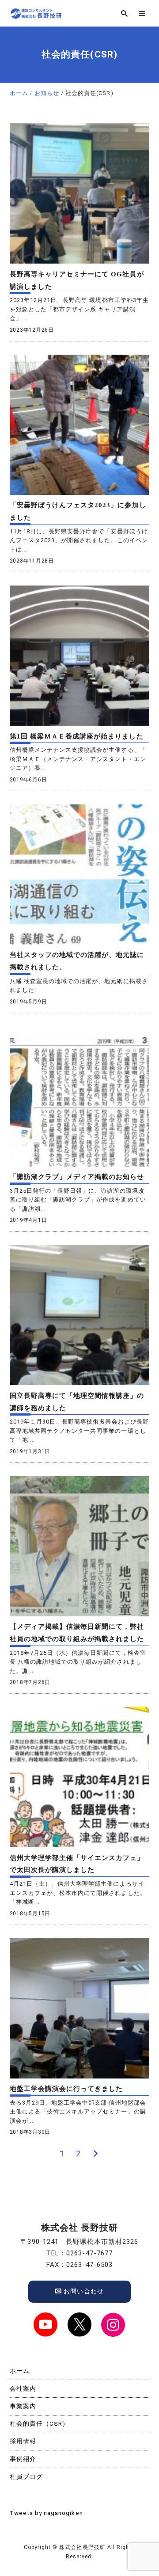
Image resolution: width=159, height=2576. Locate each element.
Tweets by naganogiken (46, 2513)
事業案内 (23, 2406)
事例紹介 (23, 2459)
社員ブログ (26, 2476)
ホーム (20, 2371)
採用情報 (23, 2441)
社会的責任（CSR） (40, 2423)
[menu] (142, 13)
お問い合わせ (83, 2291)
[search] (124, 13)
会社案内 (23, 2388)
